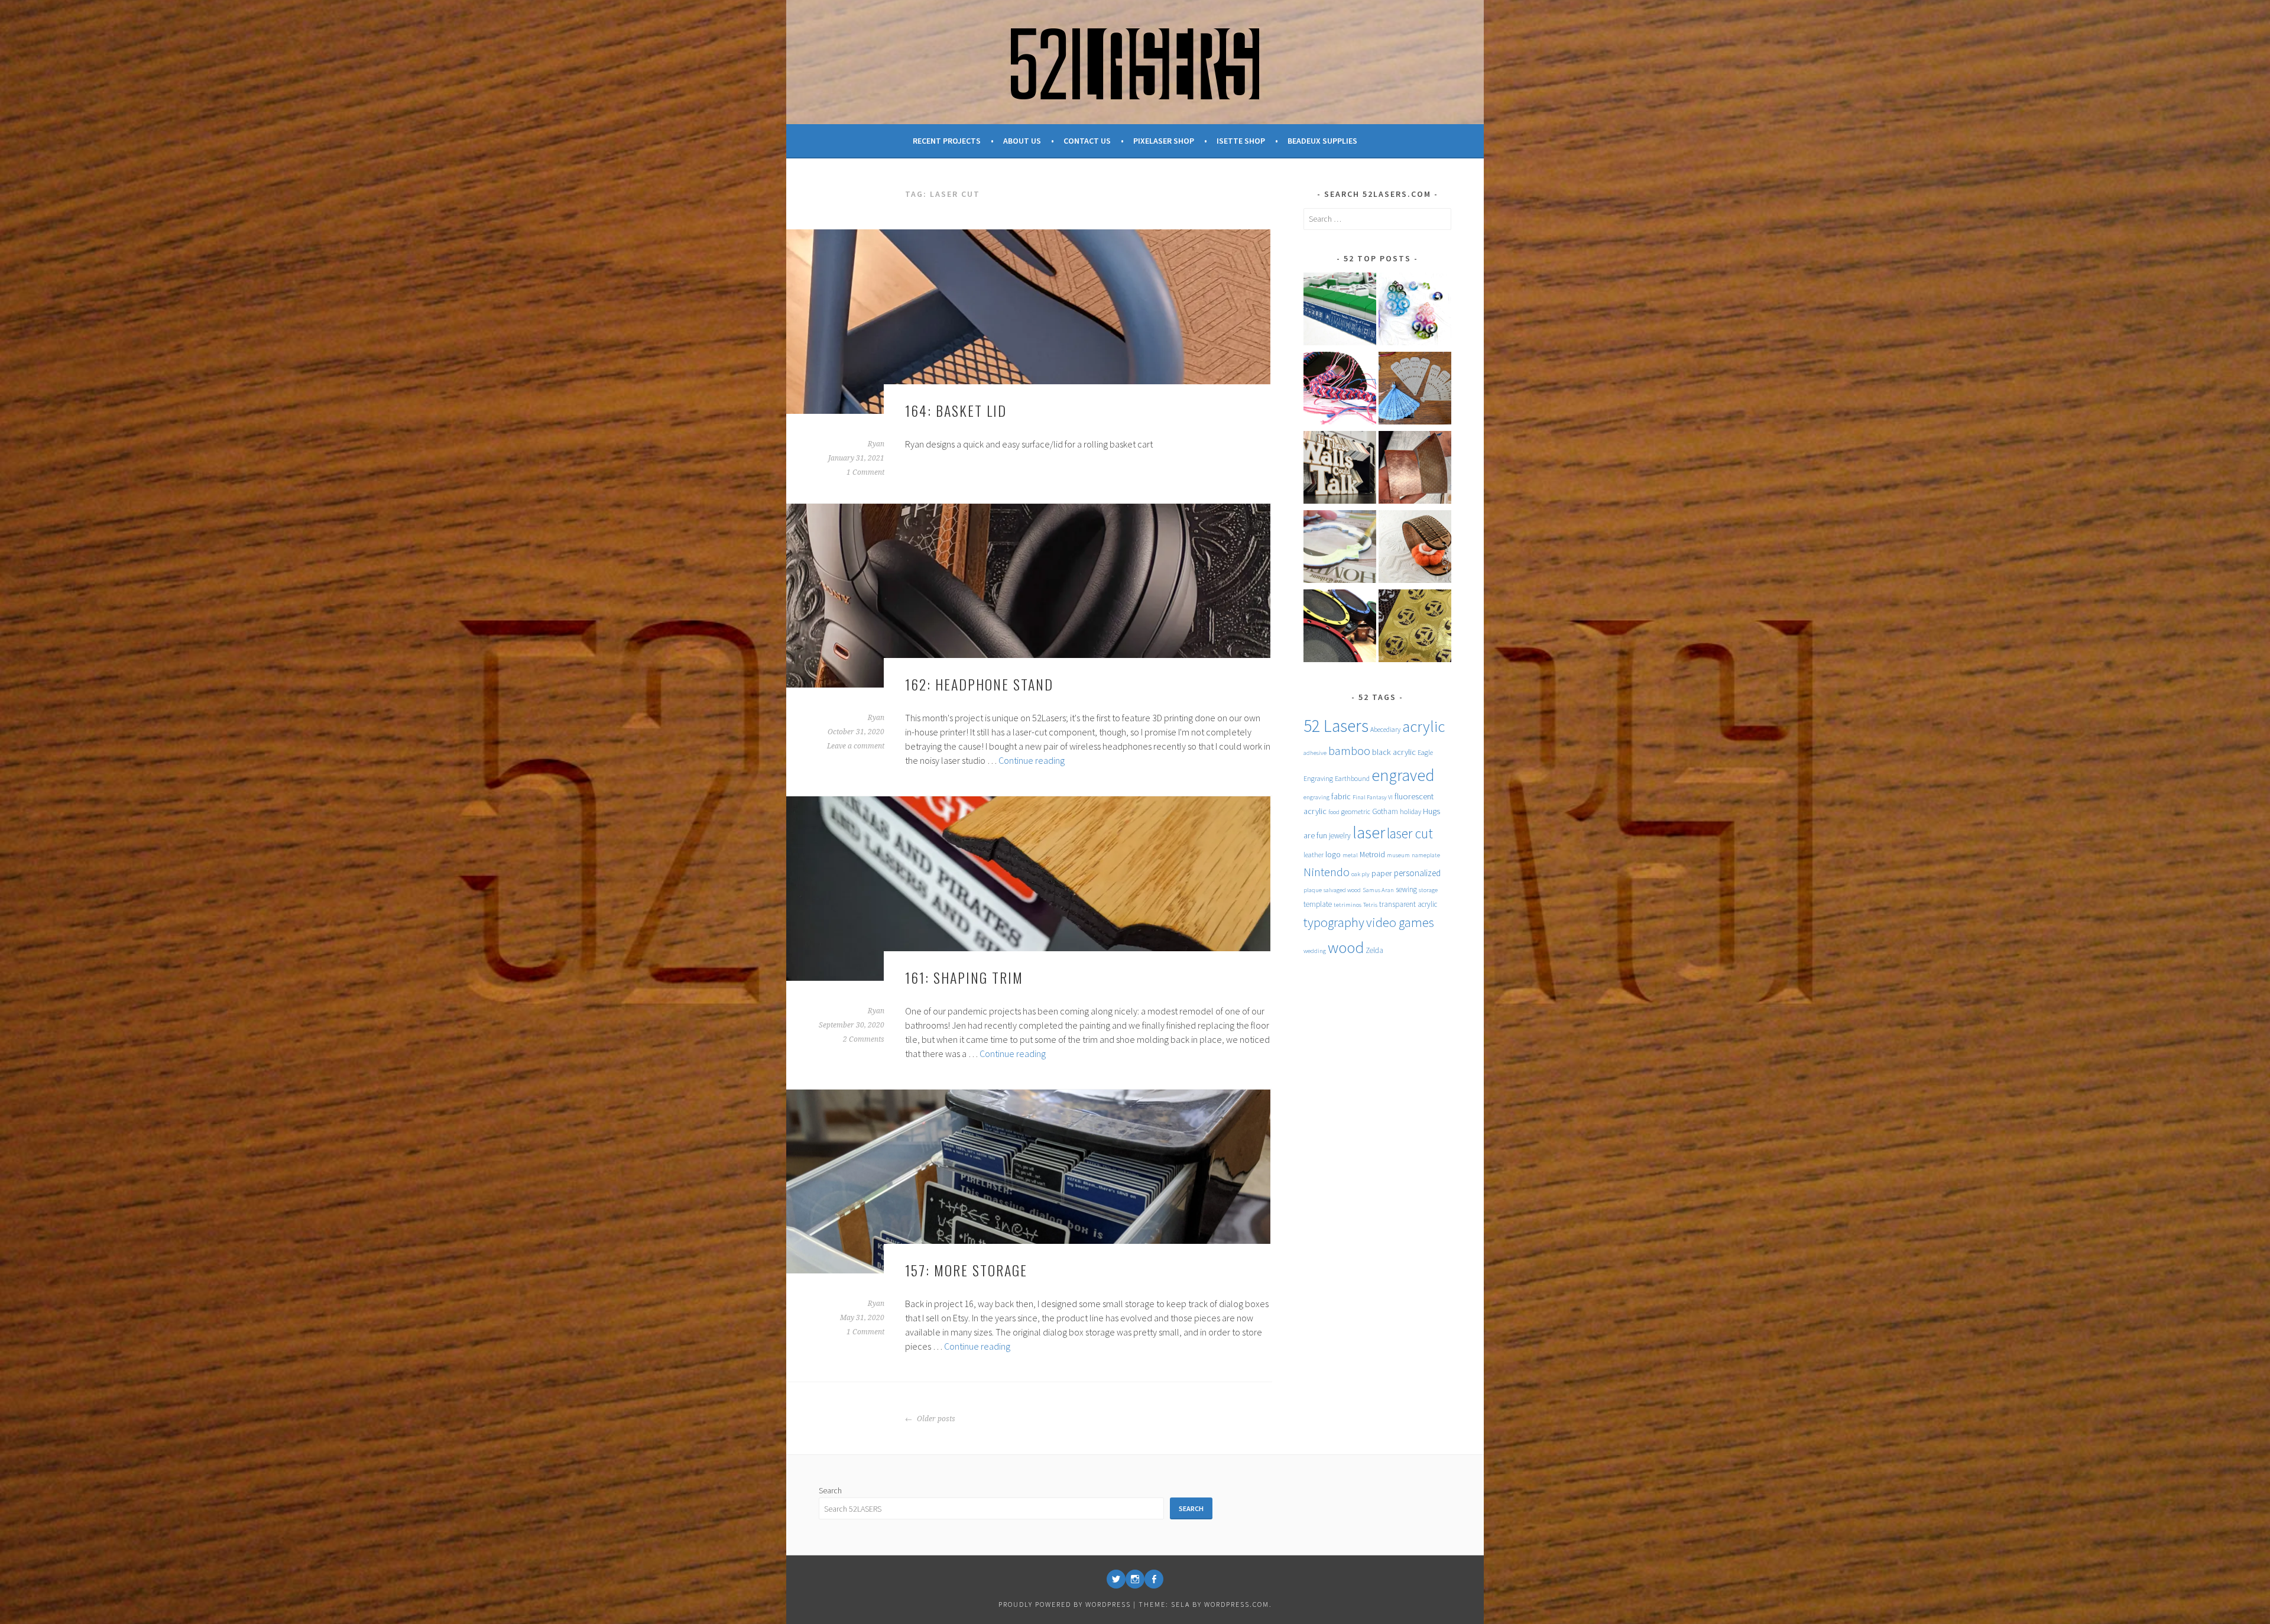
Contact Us (1087, 141)
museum (1398, 855)
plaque (1313, 890)
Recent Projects (947, 141)
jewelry (1340, 836)
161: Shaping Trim (964, 977)
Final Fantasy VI (1373, 797)
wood (1346, 947)
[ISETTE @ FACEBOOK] (1154, 1579)
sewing (1406, 889)
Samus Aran (1378, 890)
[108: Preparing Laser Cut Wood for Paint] (1340, 549)
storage (1428, 890)
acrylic (1423, 726)
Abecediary (1385, 729)
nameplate (1426, 855)
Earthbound (1352, 778)
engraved (1403, 775)
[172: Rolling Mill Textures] (1415, 469)
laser (1369, 833)
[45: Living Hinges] (1415, 549)
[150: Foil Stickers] (1415, 628)
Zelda (1374, 950)
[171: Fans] (1415, 390)
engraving (1316, 797)
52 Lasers (1336, 726)
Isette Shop (1241, 141)
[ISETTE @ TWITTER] (1116, 1579)
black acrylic (1394, 752)
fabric (1341, 796)
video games (1400, 922)
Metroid (1372, 854)
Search (830, 1490)
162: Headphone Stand (979, 684)
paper (1382, 873)
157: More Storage (966, 1270)
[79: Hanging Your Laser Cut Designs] (1340, 469)
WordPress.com (1237, 1604)
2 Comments (864, 1039)
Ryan (876, 444)
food (1334, 812)
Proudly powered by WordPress (1065, 1604)
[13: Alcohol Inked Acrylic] (1415, 311)
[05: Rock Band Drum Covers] (1340, 628)
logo (1333, 854)
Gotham (1385, 811)
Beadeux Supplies (1322, 141)
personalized (1417, 873)
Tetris (1370, 905)
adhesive (1315, 753)
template (1318, 904)
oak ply (1361, 874)
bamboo (1349, 751)
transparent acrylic (1408, 904)
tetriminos (1348, 905)
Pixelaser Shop (1164, 141)
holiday (1410, 811)
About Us (1022, 141)
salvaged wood (1342, 890)
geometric (1356, 811)
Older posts (935, 1419)
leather (1314, 855)
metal (1350, 855)
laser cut (1410, 833)
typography (1334, 922)
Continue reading (1032, 760)
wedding (1315, 951)
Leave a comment (856, 746)
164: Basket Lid (956, 410)
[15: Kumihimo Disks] (1340, 390)
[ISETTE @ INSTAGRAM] (1135, 1579)
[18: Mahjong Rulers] (1340, 311)
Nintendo (1327, 872)
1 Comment (865, 472)
